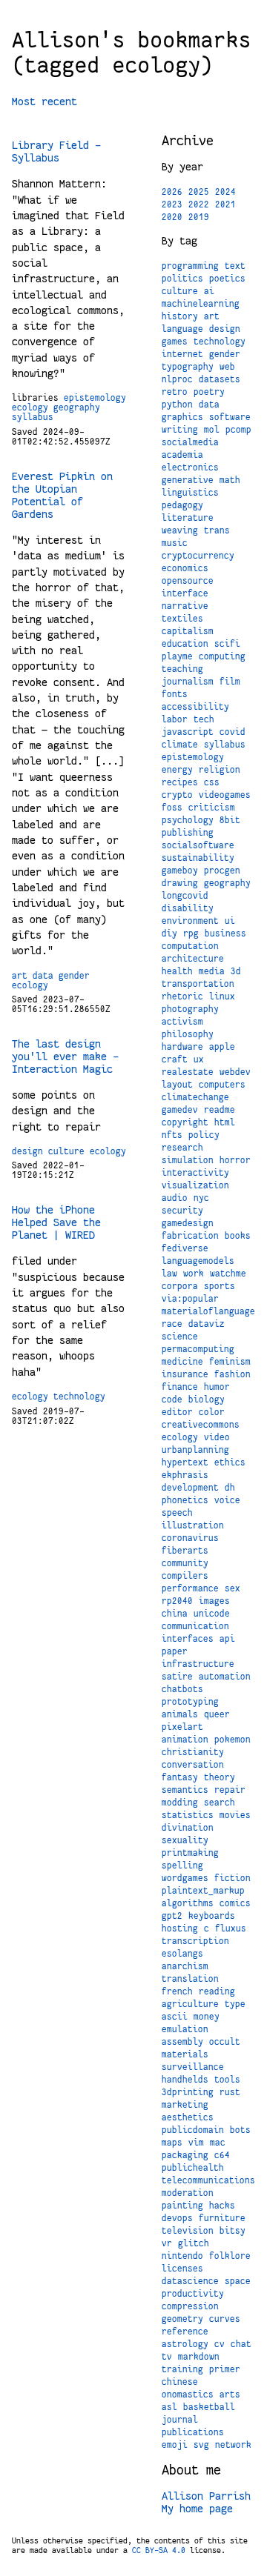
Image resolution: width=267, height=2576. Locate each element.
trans (217, 530)
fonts (175, 694)
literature (188, 518)
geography (77, 407)
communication (195, 1626)
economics (185, 568)
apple (222, 1047)
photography (190, 1009)
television (188, 2231)
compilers (185, 1576)
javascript (188, 732)
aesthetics (188, 2117)
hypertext (185, 1462)
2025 (199, 192)
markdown (199, 2357)
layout (177, 1085)
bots (240, 2130)
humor (217, 1387)
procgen (222, 871)
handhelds (185, 2080)
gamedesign (188, 1223)
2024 (225, 192)
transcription (195, 1941)
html (225, 1122)
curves (225, 2319)
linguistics (190, 493)
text (235, 266)
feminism (230, 1362)
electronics (190, 467)
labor (175, 719)
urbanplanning (195, 1450)
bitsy (233, 2231)
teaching (182, 669)
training (182, 2369)
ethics (230, 1462)
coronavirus (190, 1538)
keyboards (212, 1916)
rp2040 (177, 1601)
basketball (209, 2407)
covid (233, 732)
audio (175, 1198)
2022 (199, 204)
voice (227, 1500)
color (212, 1412)
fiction (233, 1878)
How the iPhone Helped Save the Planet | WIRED (56, 1222)
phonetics (185, 1500)
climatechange (195, 1097)
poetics (227, 279)
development (190, 1488)
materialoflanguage (208, 1311)
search (220, 1803)
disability (188, 908)
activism (182, 1022)
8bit (230, 820)
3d (236, 971)
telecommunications (208, 2180)
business (225, 933)
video (217, 1437)
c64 (222, 2155)
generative (188, 480)
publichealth (193, 2168)
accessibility (195, 707)
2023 (172, 204)
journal (180, 2420)
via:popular (190, 1299)
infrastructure (198, 1664)
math (230, 480)
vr (167, 2243)
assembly (182, 2042)
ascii (175, 2017)
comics (235, 1903)
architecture (193, 959)
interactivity (195, 1173)
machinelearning (201, 304)
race (172, 1324)
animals (180, 1714)
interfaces (188, 1639)
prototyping (190, 1702)
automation (225, 1677)
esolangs (182, 1954)
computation (190, 946)
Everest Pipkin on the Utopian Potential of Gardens (62, 495)
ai (209, 291)
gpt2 (172, 1916)
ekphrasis (185, 1475)
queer (217, 1714)
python (177, 405)
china (175, 1614)
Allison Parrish (206, 2496)
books (238, 1236)
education (185, 644)
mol (212, 430)
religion (220, 770)
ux (199, 1059)
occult (225, 2042)
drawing (180, 883)
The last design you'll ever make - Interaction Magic (65, 1056)
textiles (182, 619)
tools (227, 2080)
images (214, 1601)
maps (172, 2143)
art (20, 976)
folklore (230, 2256)
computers (222, 1085)
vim (196, 2143)
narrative (185, 606)
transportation (198, 984)
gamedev (180, 1110)
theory (220, 1777)
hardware (182, 1047)
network (233, 2445)
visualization (195, 1185)
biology (207, 1400)
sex (233, 1588)
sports (220, 1286)
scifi (227, 644)
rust (230, 2092)
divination (188, 1828)
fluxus (231, 1928)
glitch (194, 2243)
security (182, 1211)
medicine (182, 1362)
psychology (188, 820)
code (172, 1400)
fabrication (190, 1236)
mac (218, 2143)
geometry (182, 2319)
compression (190, 2306)
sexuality (185, 1840)
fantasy (180, 1777)
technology (79, 1397)
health (177, 971)
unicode (212, 1614)
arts (230, 2394)
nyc (201, 1198)
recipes (180, 782)
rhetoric (182, 996)
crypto (177, 795)
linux (222, 996)
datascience (190, 2281)
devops (177, 2218)
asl (169, 2407)
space (238, 2281)
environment (190, 921)
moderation (188, 2193)
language (182, 329)
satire (177, 1677)
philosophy (188, 1034)
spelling (182, 1866)
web (227, 367)
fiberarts (185, 1551)
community (185, 1563)
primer (225, 2369)
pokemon (233, 1740)
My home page (197, 2509)
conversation (193, 1765)
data (43, 976)
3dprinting (188, 2092)
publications (193, 2432)
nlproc (177, 379)
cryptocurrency (198, 556)
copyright (185, 1122)
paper (175, 1651)
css (212, 782)
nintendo (182, 2256)
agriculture (190, 2004)
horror (235, 1160)
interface (185, 593)
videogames (225, 795)
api (227, 1639)
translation (190, 1979)
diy (169, 933)
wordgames (185, 1878)
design (27, 1151)
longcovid (185, 896)
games (175, 342)
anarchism (185, 1966)
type (235, 2004)
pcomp (238, 430)
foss (172, 808)
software (230, 417)
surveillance (193, 2067)
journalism (188, 682)
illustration (193, 1525)
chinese (180, 2382)
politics (182, 279)
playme (177, 656)
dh (230, 1488)
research (182, 1148)
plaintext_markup (203, 1891)
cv (220, 2344)
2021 (225, 204)
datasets (220, 379)
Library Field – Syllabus (56, 152)
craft (175, 1059)
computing (222, 656)
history (180, 316)
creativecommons (201, 1425)
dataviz (207, 1324)
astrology (185, 2344)
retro (175, 392)
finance (180, 1387)
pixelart (182, 1727)
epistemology (95, 398)
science (180, 1337)
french (177, 1991)
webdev (235, 1072)
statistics (188, 1815)
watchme (228, 1274)
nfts (172, 1135)
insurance (185, 1374)
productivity (193, 2294)
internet (182, 354)
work (194, 1274)
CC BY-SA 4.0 (159, 2550)
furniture (222, 2218)
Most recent (44, 101)
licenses (182, 2269)
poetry (209, 392)
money (207, 2017)
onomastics (188, 2394)
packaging (185, 2155)
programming (190, 266)
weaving (180, 530)
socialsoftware (198, 845)
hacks (222, 2206)
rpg (191, 933)
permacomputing (198, 1349)
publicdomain (193, 2130)
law (169, 1274)
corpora (180, 1286)
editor (177, 1412)
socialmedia (190, 442)
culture (66, 1151)
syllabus (33, 417)
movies (235, 1815)
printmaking (190, 1853)
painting (182, 2206)
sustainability (198, 858)
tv (167, 2357)
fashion (233, 1374)
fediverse (185, 1248)
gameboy (180, 871)
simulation (188, 1160)
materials (185, 2054)
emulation (185, 2029)
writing (180, 430)
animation (185, 1740)
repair (230, 1790)
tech (204, 719)
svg (201, 2445)
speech (177, 1513)
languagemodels (198, 1261)
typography (188, 367)
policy (204, 1135)
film (230, 682)
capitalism (188, 631)
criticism (212, 808)
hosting (180, 1928)
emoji (175, 2445)
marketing (185, 2105)
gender (74, 976)
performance (190, 1588)
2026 (172, 192)
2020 (172, 217)
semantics (185, 1790)
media (212, 971)
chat (241, 2344)
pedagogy (182, 505)
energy (177, 770)
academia (182, 455)
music (175, 543)
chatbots (182, 1689)
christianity (193, 1752)
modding (180, 1803)
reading (217, 1991)
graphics (182, 417)
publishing (188, 833)
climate (180, 745)
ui (230, 921)
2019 (199, 217)
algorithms (188, 1903)
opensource (188, 581)
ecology (30, 407)
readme (220, 1110)
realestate (188, 1072)
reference (185, 2332)
